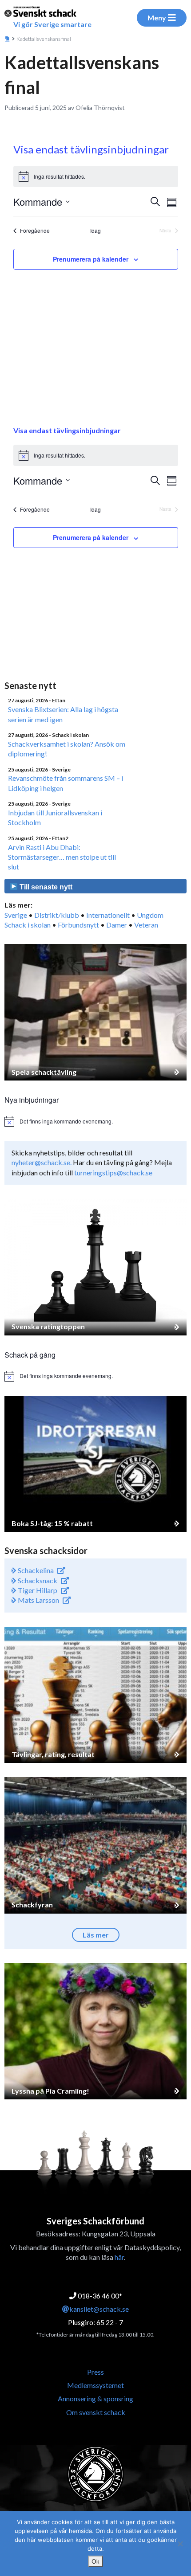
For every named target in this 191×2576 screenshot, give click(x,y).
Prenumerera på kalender (91, 259)
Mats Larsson (38, 1600)
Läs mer (96, 1935)
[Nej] (180, 2544)
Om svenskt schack (96, 2412)
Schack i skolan (28, 925)
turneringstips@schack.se (113, 1173)
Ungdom (150, 915)
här (119, 2257)
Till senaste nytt (45, 887)
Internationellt (108, 915)
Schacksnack (37, 1580)
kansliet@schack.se (99, 2309)
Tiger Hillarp (37, 1590)
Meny (157, 18)
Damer (117, 925)
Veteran (146, 925)
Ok (95, 2561)
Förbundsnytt (78, 925)
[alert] (96, 176)
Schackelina (35, 1570)
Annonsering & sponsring (95, 2398)
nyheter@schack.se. (42, 1162)
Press (95, 2372)
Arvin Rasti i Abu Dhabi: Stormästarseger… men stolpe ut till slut (62, 857)
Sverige (16, 915)
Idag (95, 231)
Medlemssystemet (95, 2385)
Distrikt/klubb (57, 915)
